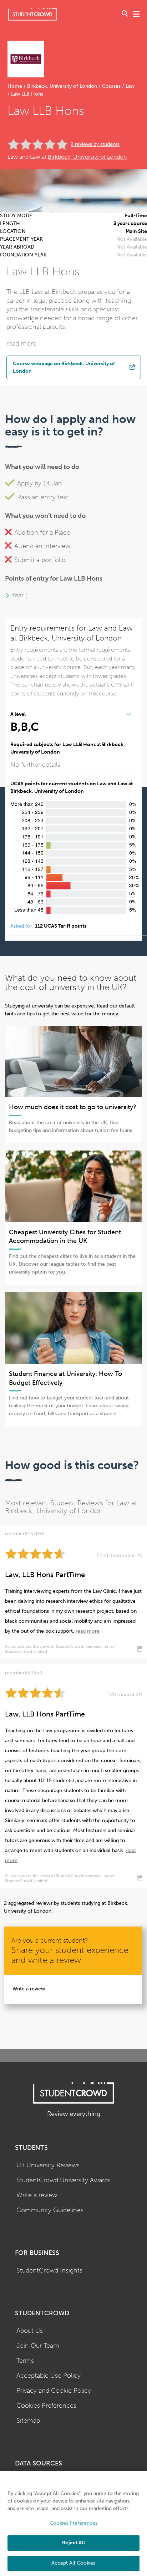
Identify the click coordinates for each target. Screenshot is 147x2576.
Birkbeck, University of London (62, 86)
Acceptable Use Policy (49, 2376)
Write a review (29, 1989)
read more (21, 344)
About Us (30, 2331)
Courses (111, 86)
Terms (25, 2361)
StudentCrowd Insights (49, 2271)
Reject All (73, 2543)
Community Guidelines (50, 2210)
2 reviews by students (95, 144)
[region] (73, 2524)
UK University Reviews (48, 2165)
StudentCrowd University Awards (64, 2180)
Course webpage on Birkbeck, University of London (64, 367)
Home (16, 86)
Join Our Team (38, 2346)
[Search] (125, 14)
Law (129, 86)
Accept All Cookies (73, 2563)
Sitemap (28, 2421)
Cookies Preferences (46, 2406)
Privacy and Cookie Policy (54, 2391)
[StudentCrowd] (32, 14)
